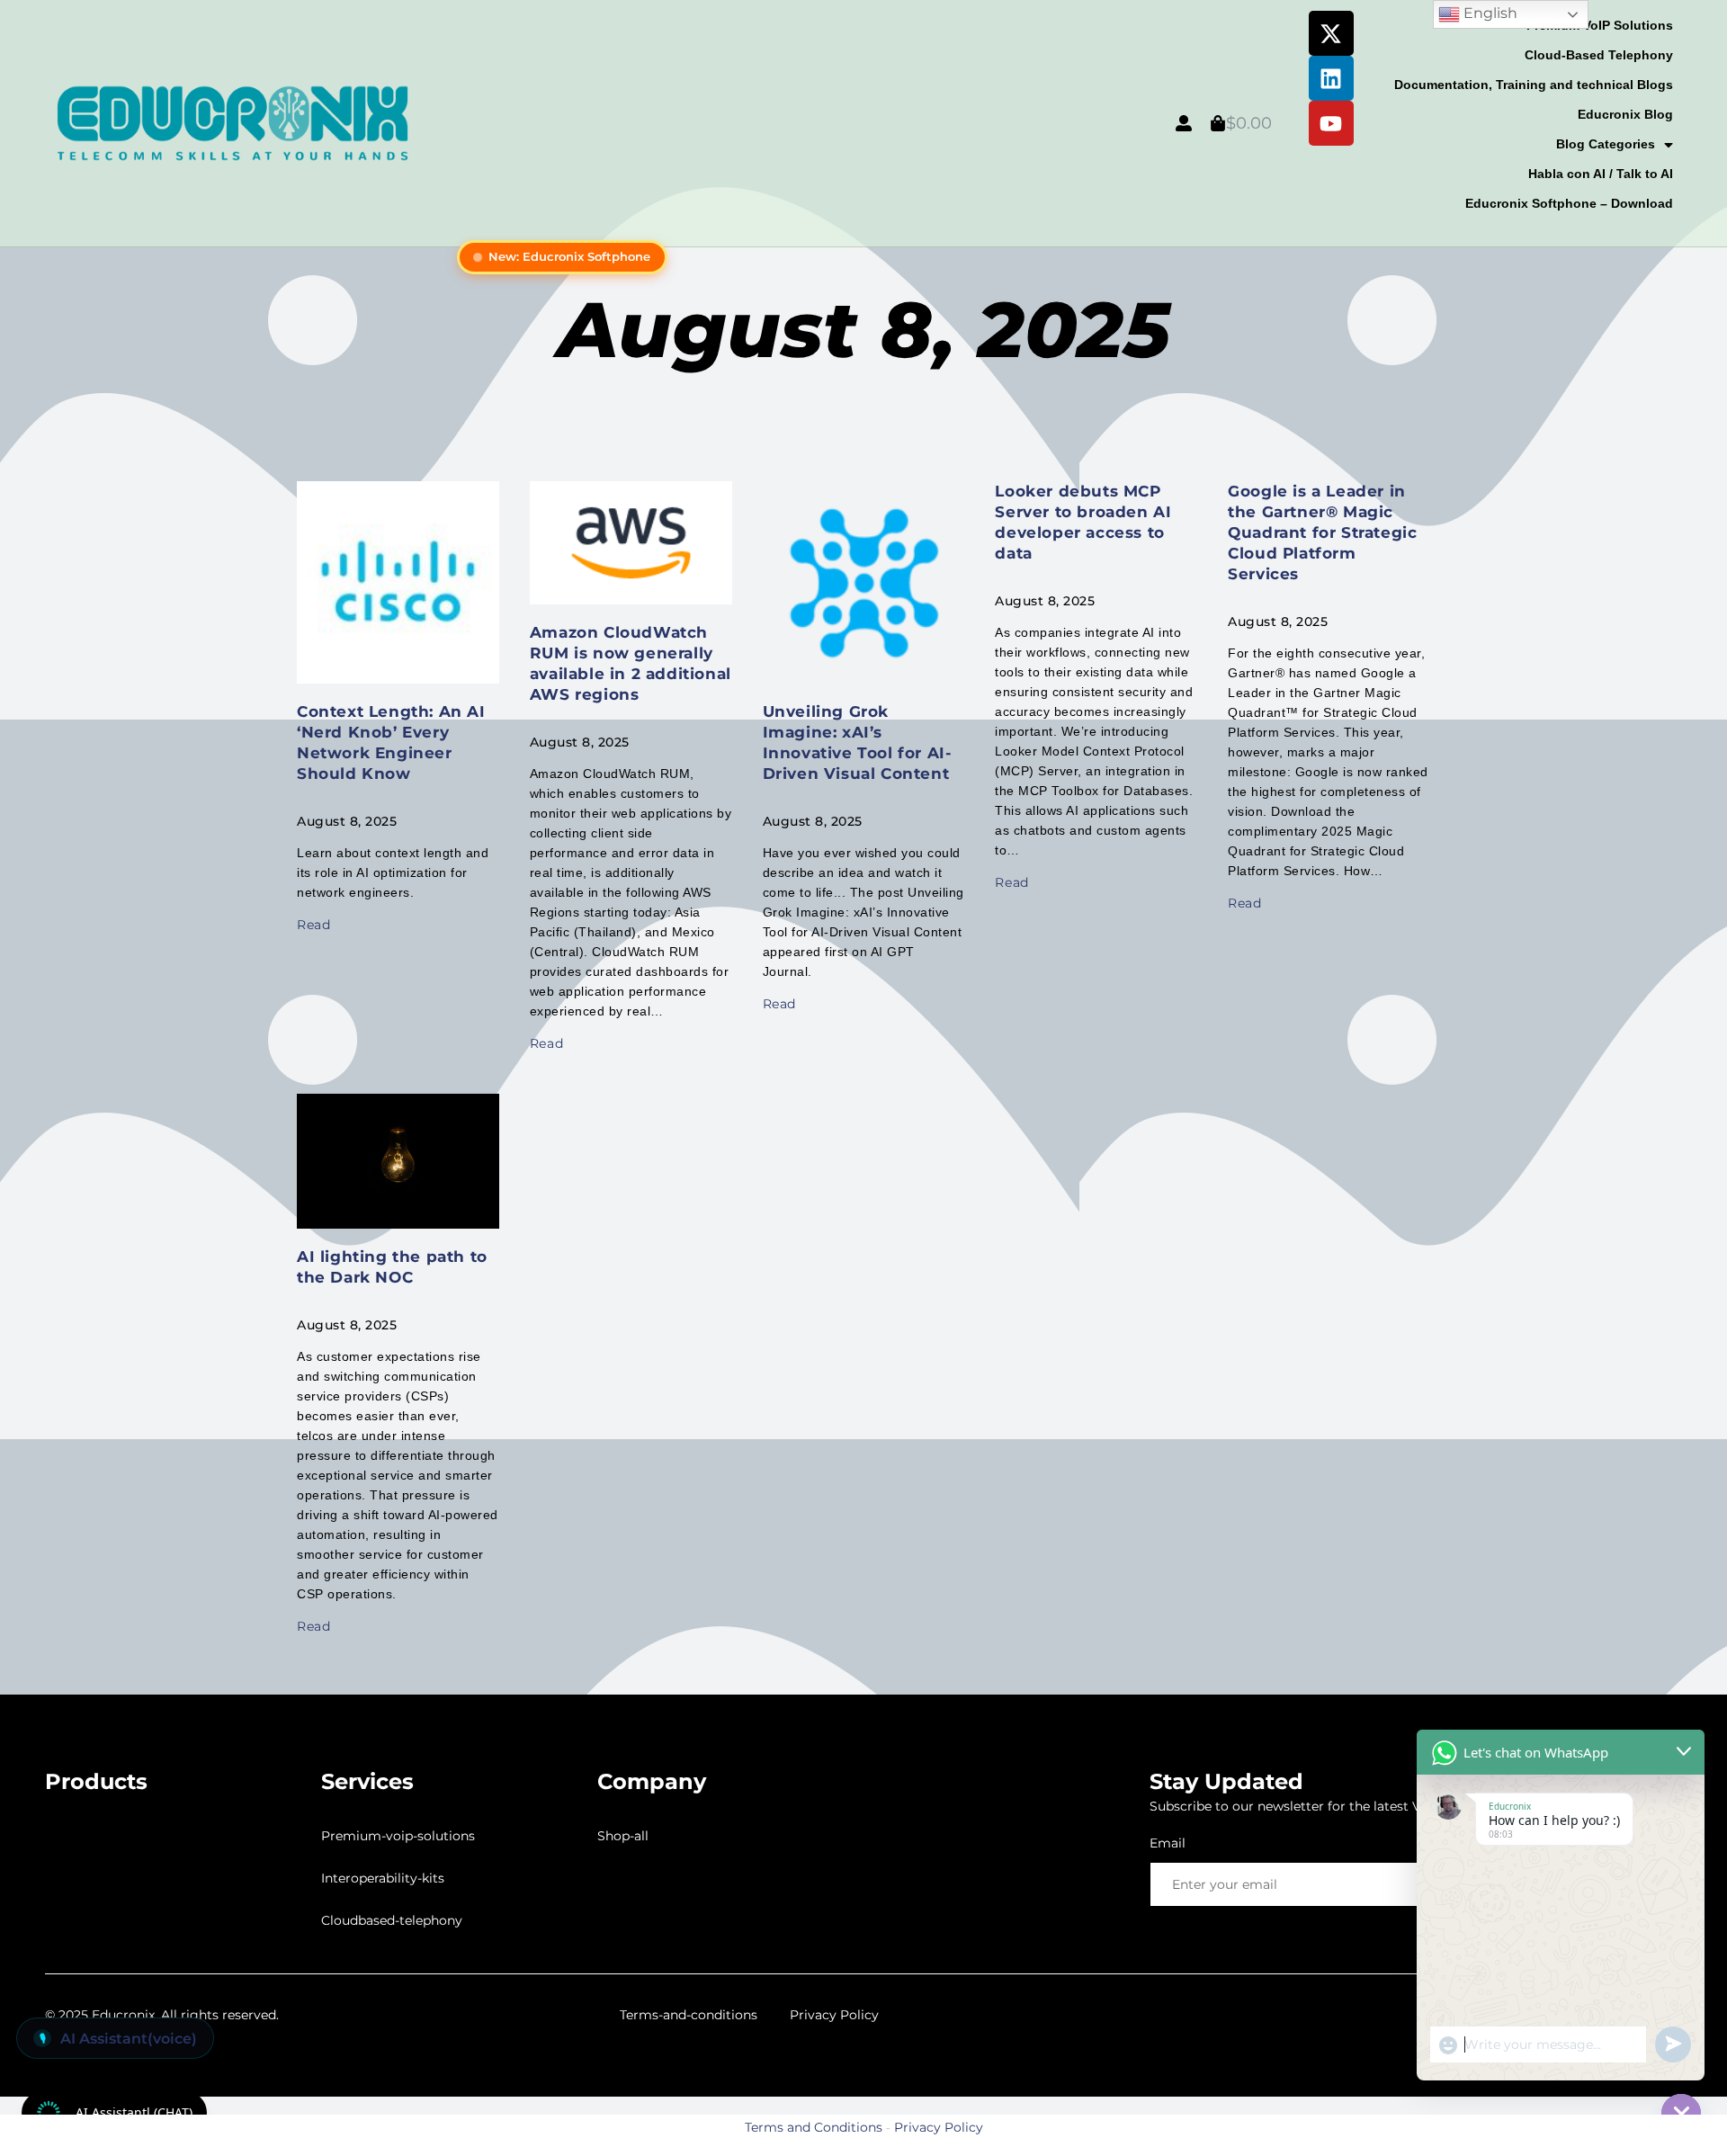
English (1489, 13)
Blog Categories (1606, 144)
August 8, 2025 (864, 330)
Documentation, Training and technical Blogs (1534, 85)
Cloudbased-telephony (392, 1920)
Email (1168, 1843)
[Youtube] (1331, 123)
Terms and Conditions (814, 2127)
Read (313, 925)
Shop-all (623, 1836)
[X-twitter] (1331, 33)
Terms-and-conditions (689, 2015)
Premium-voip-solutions (398, 1836)
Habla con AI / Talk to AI (1601, 174)
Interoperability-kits (383, 1878)
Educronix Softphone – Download (1569, 203)
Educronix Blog (1625, 114)
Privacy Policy (834, 2015)
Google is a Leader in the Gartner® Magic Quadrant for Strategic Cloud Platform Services (1322, 532)
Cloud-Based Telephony (1599, 55)
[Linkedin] (1331, 78)
